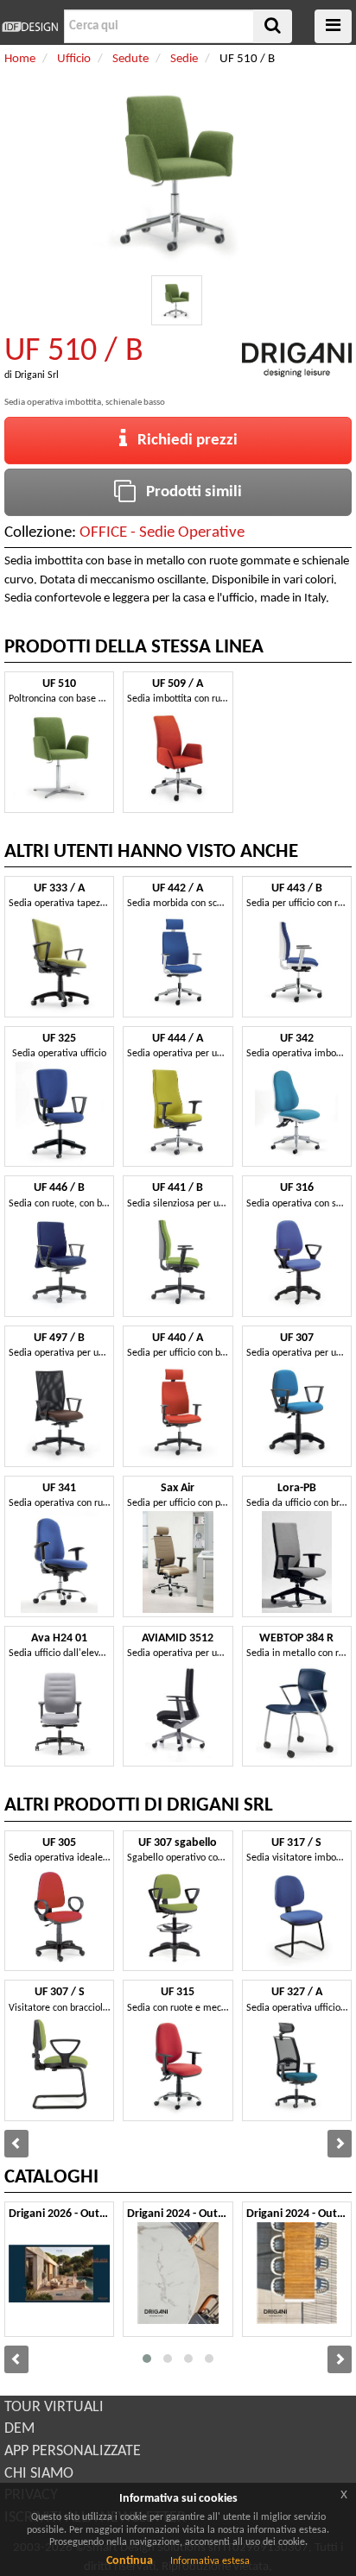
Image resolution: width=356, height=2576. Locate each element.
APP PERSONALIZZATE (73, 2451)
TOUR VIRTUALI (54, 2407)
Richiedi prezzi (182, 441)
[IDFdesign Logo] (30, 27)
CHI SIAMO (39, 2474)
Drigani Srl (37, 375)
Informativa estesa (210, 2561)
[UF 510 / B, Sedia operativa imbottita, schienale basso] (177, 301)
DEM (19, 2429)
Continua (130, 2561)
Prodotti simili (189, 492)
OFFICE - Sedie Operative (162, 533)
